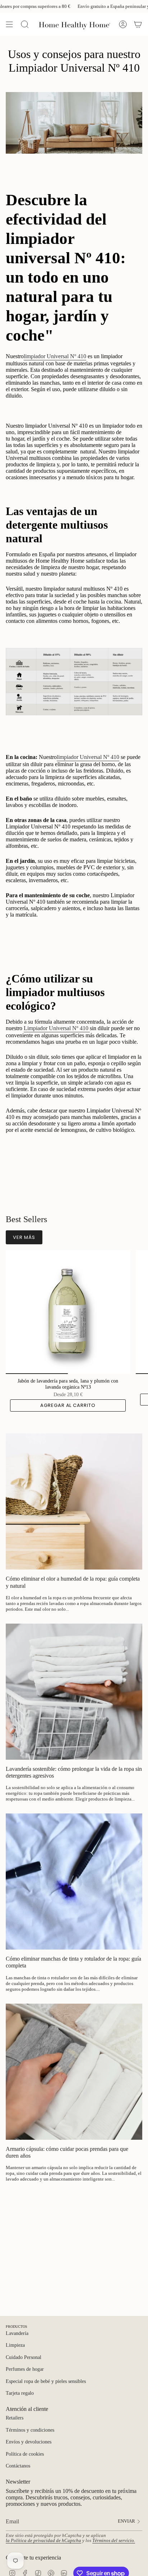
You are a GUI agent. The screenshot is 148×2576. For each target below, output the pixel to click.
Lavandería (17, 2333)
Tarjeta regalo (20, 2393)
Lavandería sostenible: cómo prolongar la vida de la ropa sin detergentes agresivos (74, 1772)
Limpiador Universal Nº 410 (56, 1028)
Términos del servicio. (114, 2541)
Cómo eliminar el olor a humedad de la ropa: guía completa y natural (73, 1582)
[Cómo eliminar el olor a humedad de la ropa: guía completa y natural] (74, 1501)
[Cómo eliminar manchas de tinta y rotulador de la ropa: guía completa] (74, 1881)
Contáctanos (18, 2466)
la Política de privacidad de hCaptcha (43, 2541)
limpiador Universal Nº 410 (55, 356)
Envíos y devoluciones (29, 2442)
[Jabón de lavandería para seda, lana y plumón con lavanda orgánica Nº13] (68, 1312)
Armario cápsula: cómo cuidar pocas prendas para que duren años (67, 2152)
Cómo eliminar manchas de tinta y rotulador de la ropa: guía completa (73, 1962)
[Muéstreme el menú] (9, 24)
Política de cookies (25, 2454)
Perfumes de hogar (25, 2369)
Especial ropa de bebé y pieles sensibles (46, 2381)
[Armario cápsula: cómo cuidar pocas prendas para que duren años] (74, 2072)
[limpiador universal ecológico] (89, 1029)
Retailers (15, 2418)
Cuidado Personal (24, 2357)
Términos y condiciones (30, 2430)
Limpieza (15, 2345)
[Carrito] (138, 24)
